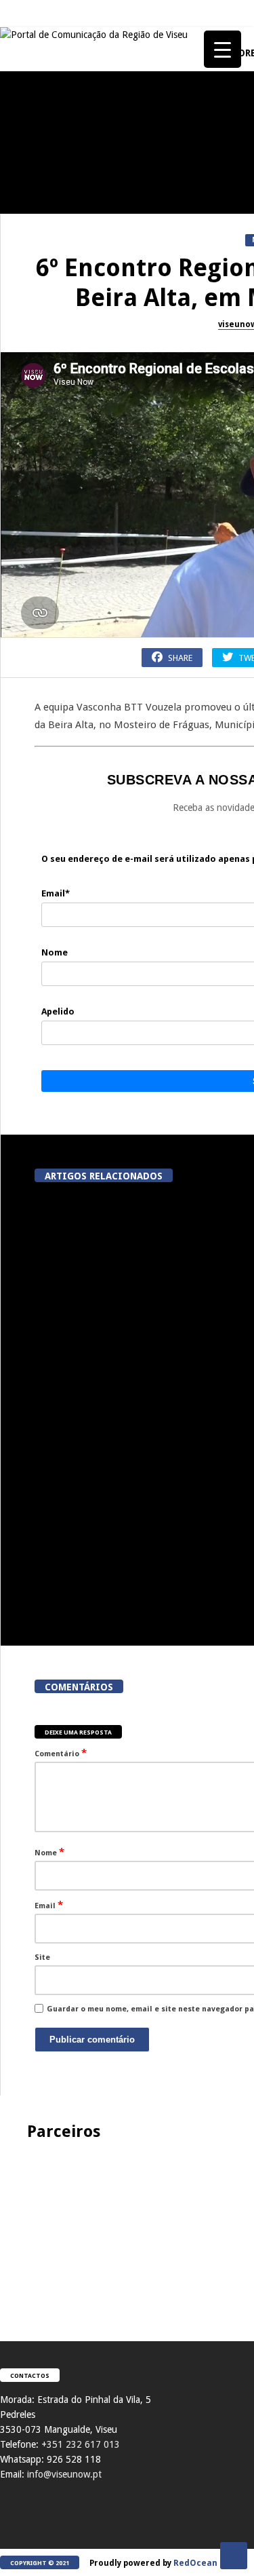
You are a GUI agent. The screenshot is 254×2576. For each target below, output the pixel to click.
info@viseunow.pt (64, 2474)
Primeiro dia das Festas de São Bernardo (75, 1106)
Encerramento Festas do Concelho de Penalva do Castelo (75, 198)
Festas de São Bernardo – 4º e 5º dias (75, 848)
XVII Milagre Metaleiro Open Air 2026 (75, 590)
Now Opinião (31, 690)
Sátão (17, 819)
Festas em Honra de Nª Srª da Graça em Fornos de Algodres (75, 461)
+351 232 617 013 (81, 2444)
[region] (127, 2227)
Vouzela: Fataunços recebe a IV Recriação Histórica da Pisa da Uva (104, 1596)
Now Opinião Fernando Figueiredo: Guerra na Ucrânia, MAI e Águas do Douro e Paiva (75, 1358)
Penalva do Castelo (44, 163)
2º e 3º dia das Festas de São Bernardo (75, 977)
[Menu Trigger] (223, 49)
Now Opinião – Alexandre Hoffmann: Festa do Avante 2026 (75, 719)
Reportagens (31, 303)
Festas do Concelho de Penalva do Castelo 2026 (75, 333)
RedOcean (195, 2563)
